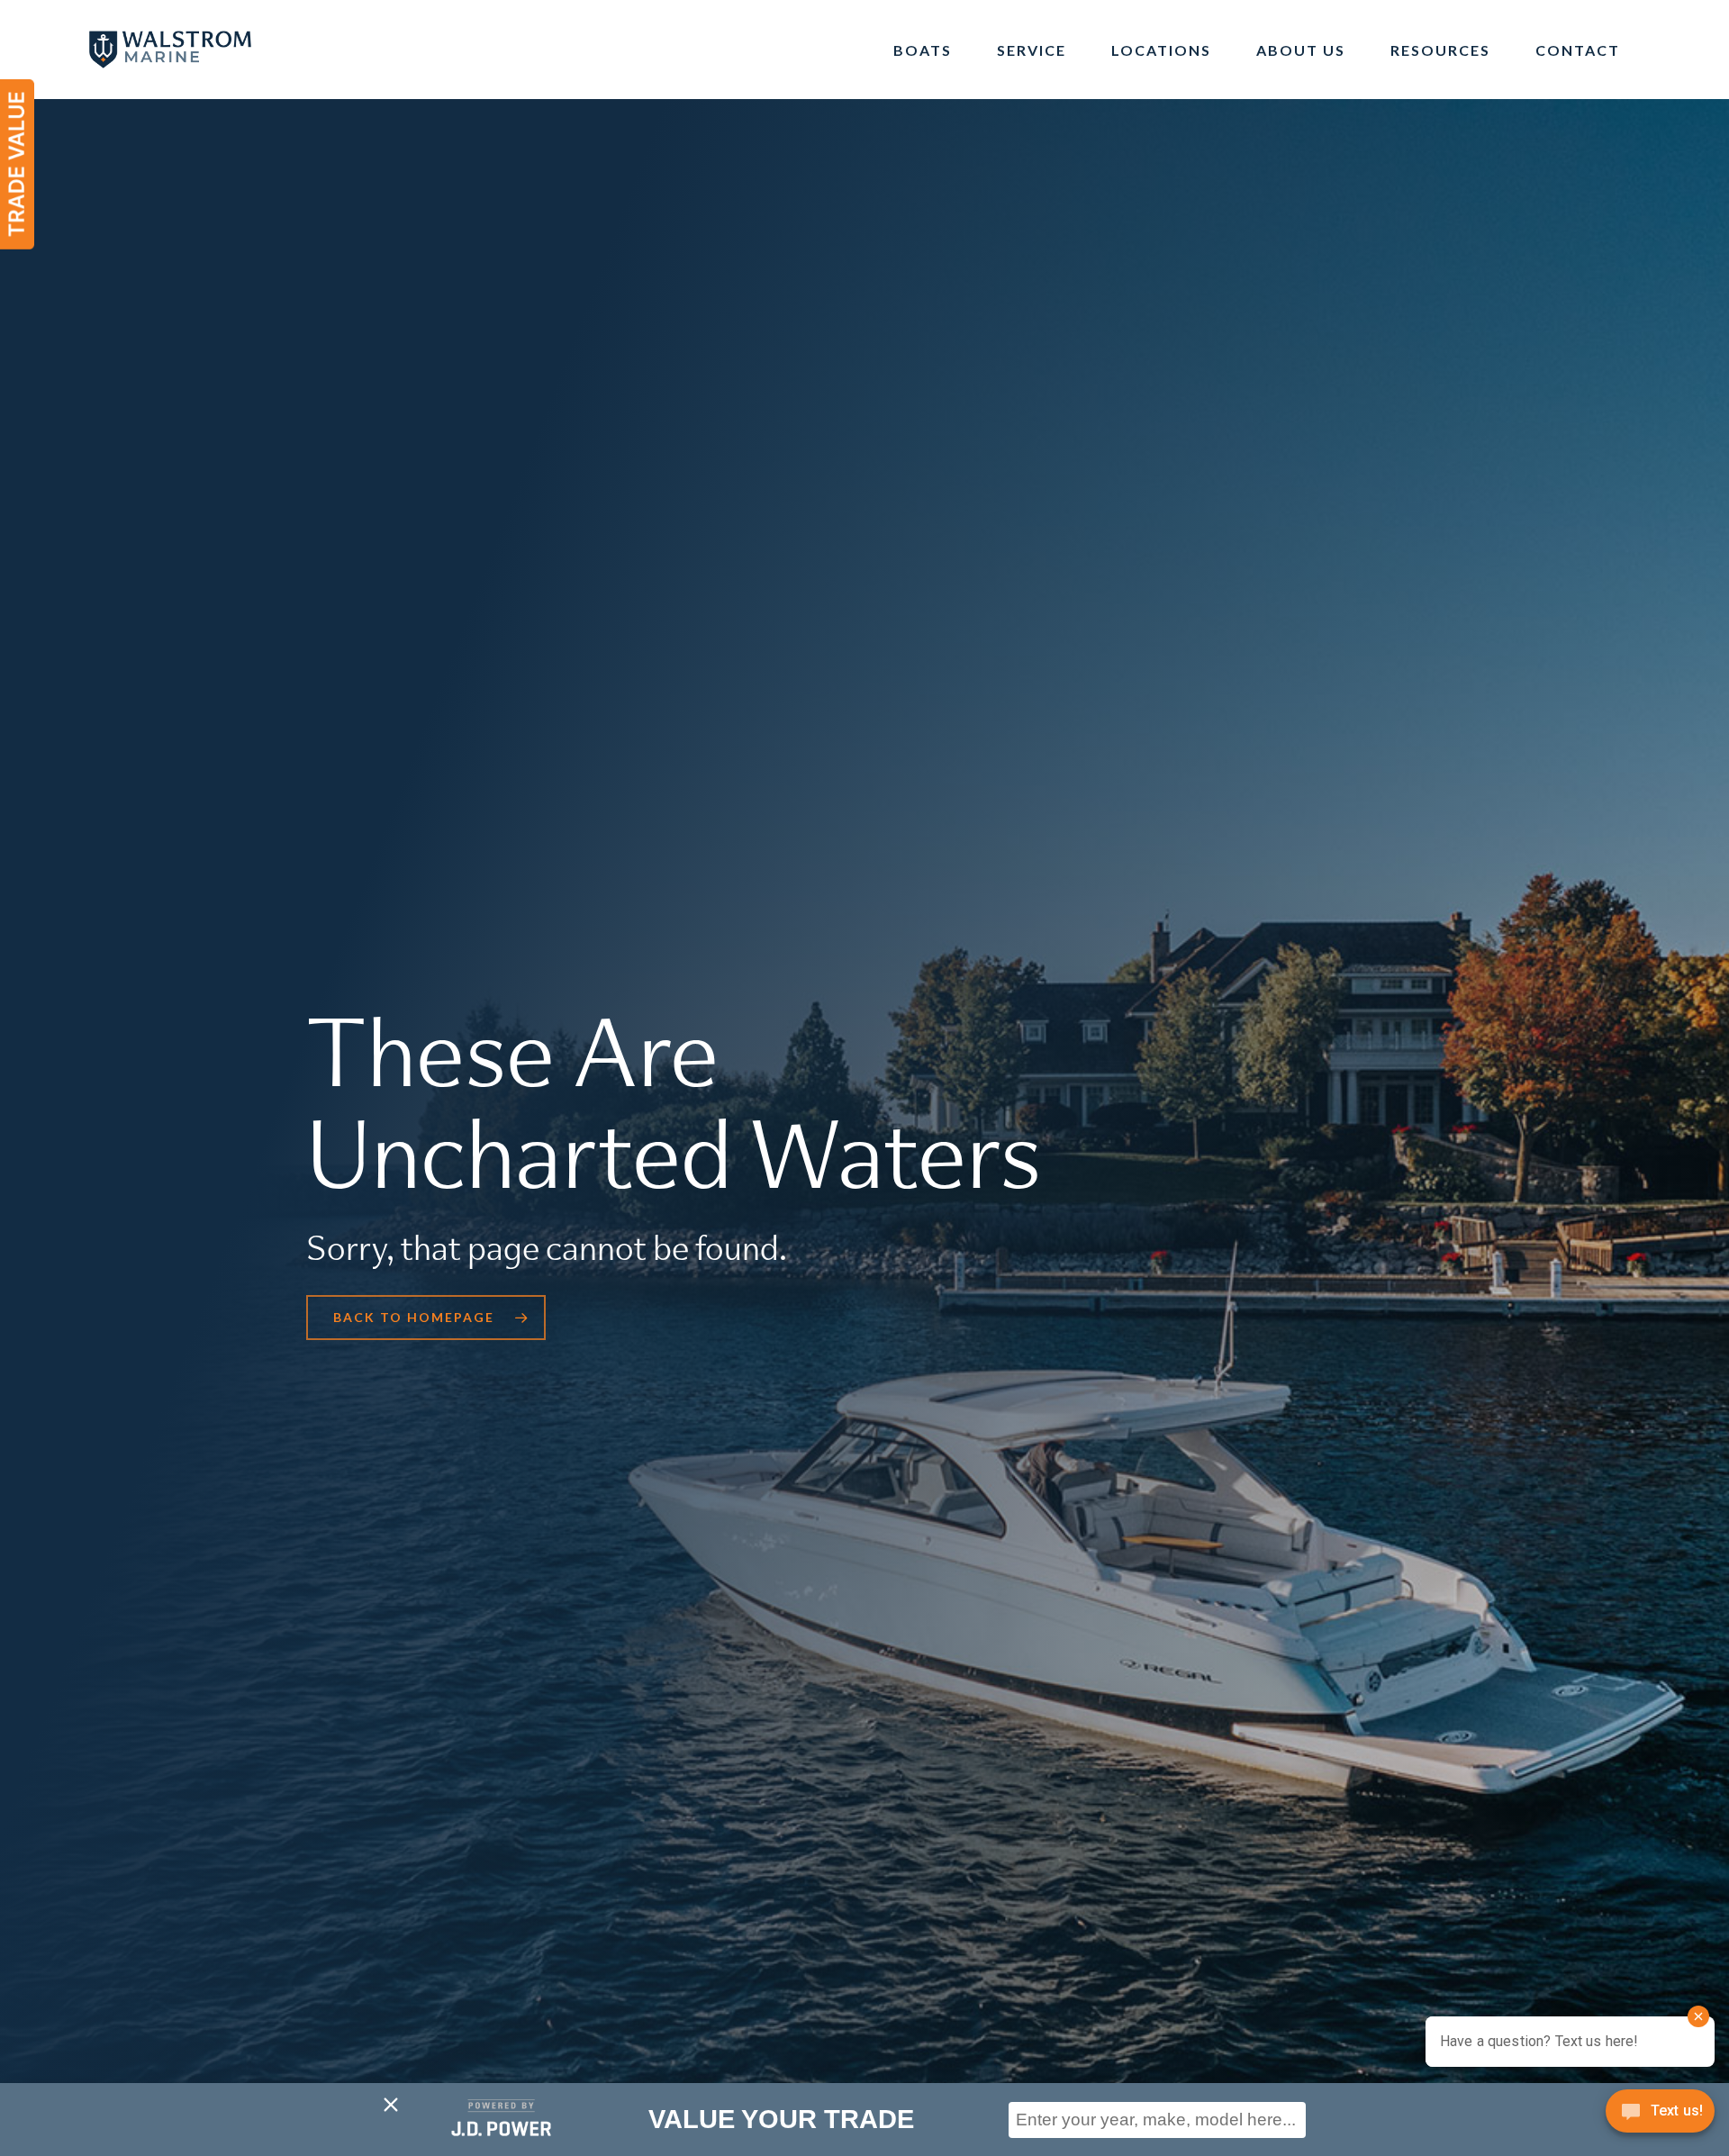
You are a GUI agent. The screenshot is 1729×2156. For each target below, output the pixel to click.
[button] (426, 1318)
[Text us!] (1660, 2117)
